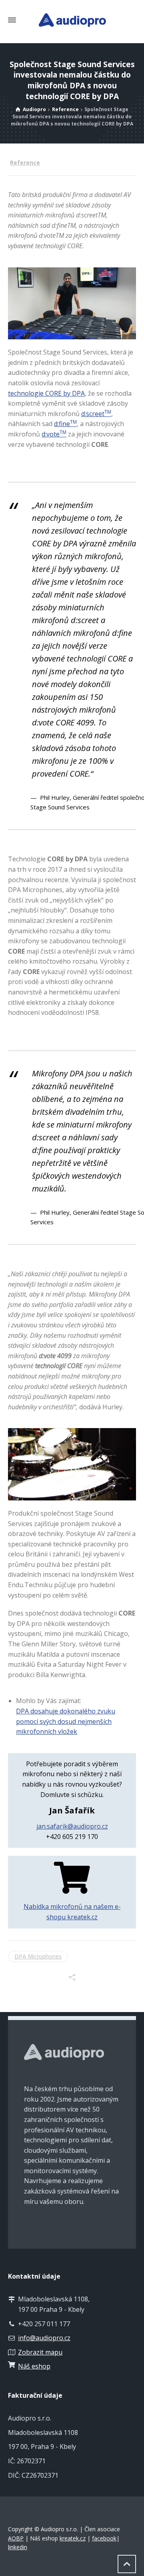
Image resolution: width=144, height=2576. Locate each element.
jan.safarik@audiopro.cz (72, 1826)
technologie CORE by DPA (46, 393)
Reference (25, 162)
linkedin (18, 2547)
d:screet (96, 414)
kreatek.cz (73, 2538)
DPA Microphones (38, 1956)
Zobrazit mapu (40, 2352)
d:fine (65, 424)
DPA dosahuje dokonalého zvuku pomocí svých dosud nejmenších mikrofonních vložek (66, 1721)
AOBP (16, 2538)
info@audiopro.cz (44, 2338)
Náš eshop (34, 2366)
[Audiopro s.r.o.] (72, 20)
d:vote (54, 434)
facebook (104, 2538)
